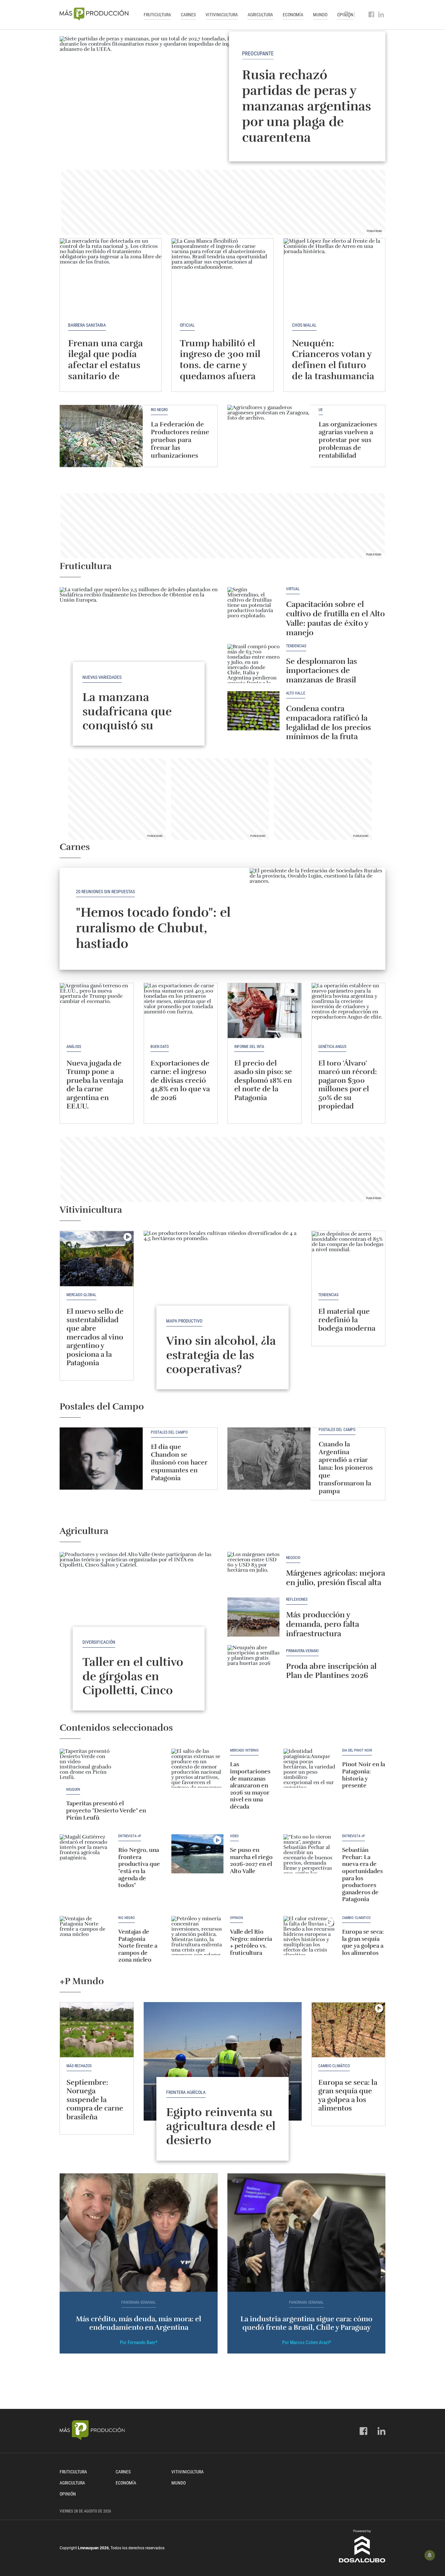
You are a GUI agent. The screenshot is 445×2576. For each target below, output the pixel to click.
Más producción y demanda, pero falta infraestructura (323, 1624)
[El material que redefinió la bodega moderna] (349, 1259)
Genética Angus (332, 1047)
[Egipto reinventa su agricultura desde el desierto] (223, 2061)
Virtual (293, 589)
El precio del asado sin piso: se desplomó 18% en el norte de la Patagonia (263, 1080)
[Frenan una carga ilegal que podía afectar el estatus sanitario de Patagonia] (111, 276)
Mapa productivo (184, 1321)
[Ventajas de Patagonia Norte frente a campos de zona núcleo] (86, 1936)
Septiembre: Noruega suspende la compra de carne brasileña (95, 2100)
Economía (293, 15)
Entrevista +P (130, 1836)
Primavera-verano (302, 1651)
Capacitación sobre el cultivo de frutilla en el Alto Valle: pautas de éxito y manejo (335, 618)
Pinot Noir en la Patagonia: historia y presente (364, 1775)
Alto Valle (296, 693)
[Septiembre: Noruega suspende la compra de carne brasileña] (97, 2030)
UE (321, 410)
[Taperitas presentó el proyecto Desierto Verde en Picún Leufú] (86, 1768)
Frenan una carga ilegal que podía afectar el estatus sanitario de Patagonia (106, 365)
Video (234, 1836)
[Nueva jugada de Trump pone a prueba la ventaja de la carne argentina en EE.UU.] (97, 1011)
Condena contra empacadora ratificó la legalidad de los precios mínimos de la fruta (329, 723)
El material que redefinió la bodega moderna (347, 1320)
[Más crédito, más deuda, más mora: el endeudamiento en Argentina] (139, 2233)
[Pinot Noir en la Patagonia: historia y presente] (309, 1768)
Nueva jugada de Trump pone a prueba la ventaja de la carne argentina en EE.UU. (95, 1085)
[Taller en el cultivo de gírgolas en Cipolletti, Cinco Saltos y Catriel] (139, 1611)
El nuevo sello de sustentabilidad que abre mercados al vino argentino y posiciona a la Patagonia (95, 1337)
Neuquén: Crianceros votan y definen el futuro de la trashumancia (333, 360)
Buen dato (160, 1047)
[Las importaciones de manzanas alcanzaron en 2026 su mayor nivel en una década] (197, 1768)
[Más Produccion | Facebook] (372, 15)
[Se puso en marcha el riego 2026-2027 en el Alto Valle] (197, 1854)
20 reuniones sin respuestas (105, 892)
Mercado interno (244, 1751)
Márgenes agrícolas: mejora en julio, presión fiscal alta (336, 1578)
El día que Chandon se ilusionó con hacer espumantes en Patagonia (179, 1462)
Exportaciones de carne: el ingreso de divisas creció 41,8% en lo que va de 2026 (180, 1080)
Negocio (293, 1558)
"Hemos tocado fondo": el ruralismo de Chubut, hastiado (153, 928)
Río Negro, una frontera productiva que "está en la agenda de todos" (139, 1868)
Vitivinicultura (222, 15)
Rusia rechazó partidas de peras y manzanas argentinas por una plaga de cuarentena (307, 106)
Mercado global (81, 1295)
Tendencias (296, 646)
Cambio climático (356, 1918)
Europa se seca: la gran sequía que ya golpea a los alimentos (363, 1942)
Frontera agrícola (186, 2092)
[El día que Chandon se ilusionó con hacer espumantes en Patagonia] (101, 1459)
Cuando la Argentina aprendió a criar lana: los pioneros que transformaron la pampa (346, 1468)
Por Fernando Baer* (139, 2342)
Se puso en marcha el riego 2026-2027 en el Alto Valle (251, 1860)
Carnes (188, 15)
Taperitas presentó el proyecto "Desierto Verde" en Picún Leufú (106, 1810)
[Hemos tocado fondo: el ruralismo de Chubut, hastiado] (317, 919)
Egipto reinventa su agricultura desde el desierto (221, 2126)
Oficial (187, 325)
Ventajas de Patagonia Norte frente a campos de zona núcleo (138, 1946)
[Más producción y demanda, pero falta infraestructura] (253, 1617)
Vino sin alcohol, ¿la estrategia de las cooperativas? (221, 1355)
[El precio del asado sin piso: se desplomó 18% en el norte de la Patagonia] (265, 1011)
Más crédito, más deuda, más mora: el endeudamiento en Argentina (139, 2323)
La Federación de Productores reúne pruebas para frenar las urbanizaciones (180, 440)
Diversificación (99, 1642)
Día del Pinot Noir (357, 1751)
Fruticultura (157, 15)
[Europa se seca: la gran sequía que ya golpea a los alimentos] (309, 1936)
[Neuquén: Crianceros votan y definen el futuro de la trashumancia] (334, 276)
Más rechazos (79, 2066)
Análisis (74, 1047)
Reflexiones (297, 1600)
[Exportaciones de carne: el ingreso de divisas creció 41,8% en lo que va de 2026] (181, 1011)
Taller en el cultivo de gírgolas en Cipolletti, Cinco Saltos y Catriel (133, 1683)
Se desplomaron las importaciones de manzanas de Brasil (322, 671)
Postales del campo (169, 1432)
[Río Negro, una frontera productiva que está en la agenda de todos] (86, 1854)
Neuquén (73, 1790)
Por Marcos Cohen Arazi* (307, 2342)
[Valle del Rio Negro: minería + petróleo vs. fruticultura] (197, 1936)
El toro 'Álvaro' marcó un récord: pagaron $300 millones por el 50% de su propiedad (348, 1085)
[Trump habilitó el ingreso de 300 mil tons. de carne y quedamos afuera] (222, 276)
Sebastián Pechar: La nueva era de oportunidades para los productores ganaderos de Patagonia (362, 1875)
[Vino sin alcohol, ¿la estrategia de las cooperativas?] (223, 1290)
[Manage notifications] (430, 2555)
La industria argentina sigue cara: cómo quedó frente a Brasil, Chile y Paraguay (306, 2323)
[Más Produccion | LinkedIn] (381, 15)
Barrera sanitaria (87, 325)
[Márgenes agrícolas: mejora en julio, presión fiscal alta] (253, 1571)
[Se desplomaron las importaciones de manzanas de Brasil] (253, 664)
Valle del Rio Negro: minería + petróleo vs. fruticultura (251, 1942)
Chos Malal (304, 325)
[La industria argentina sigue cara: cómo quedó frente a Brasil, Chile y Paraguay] (306, 2233)
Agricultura (260, 15)
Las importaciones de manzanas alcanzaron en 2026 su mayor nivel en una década (250, 1785)
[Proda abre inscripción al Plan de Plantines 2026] (253, 1665)
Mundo (320, 15)
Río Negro (159, 410)
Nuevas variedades (102, 677)
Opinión (237, 1918)
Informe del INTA (249, 1047)
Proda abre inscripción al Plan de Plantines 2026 (331, 1671)
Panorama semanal (139, 2303)
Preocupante (258, 54)
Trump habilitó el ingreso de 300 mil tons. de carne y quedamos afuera (220, 360)
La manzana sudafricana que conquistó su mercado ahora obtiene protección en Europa (135, 732)
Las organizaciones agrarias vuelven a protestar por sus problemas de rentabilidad (348, 440)
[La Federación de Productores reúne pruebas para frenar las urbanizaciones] (101, 436)
